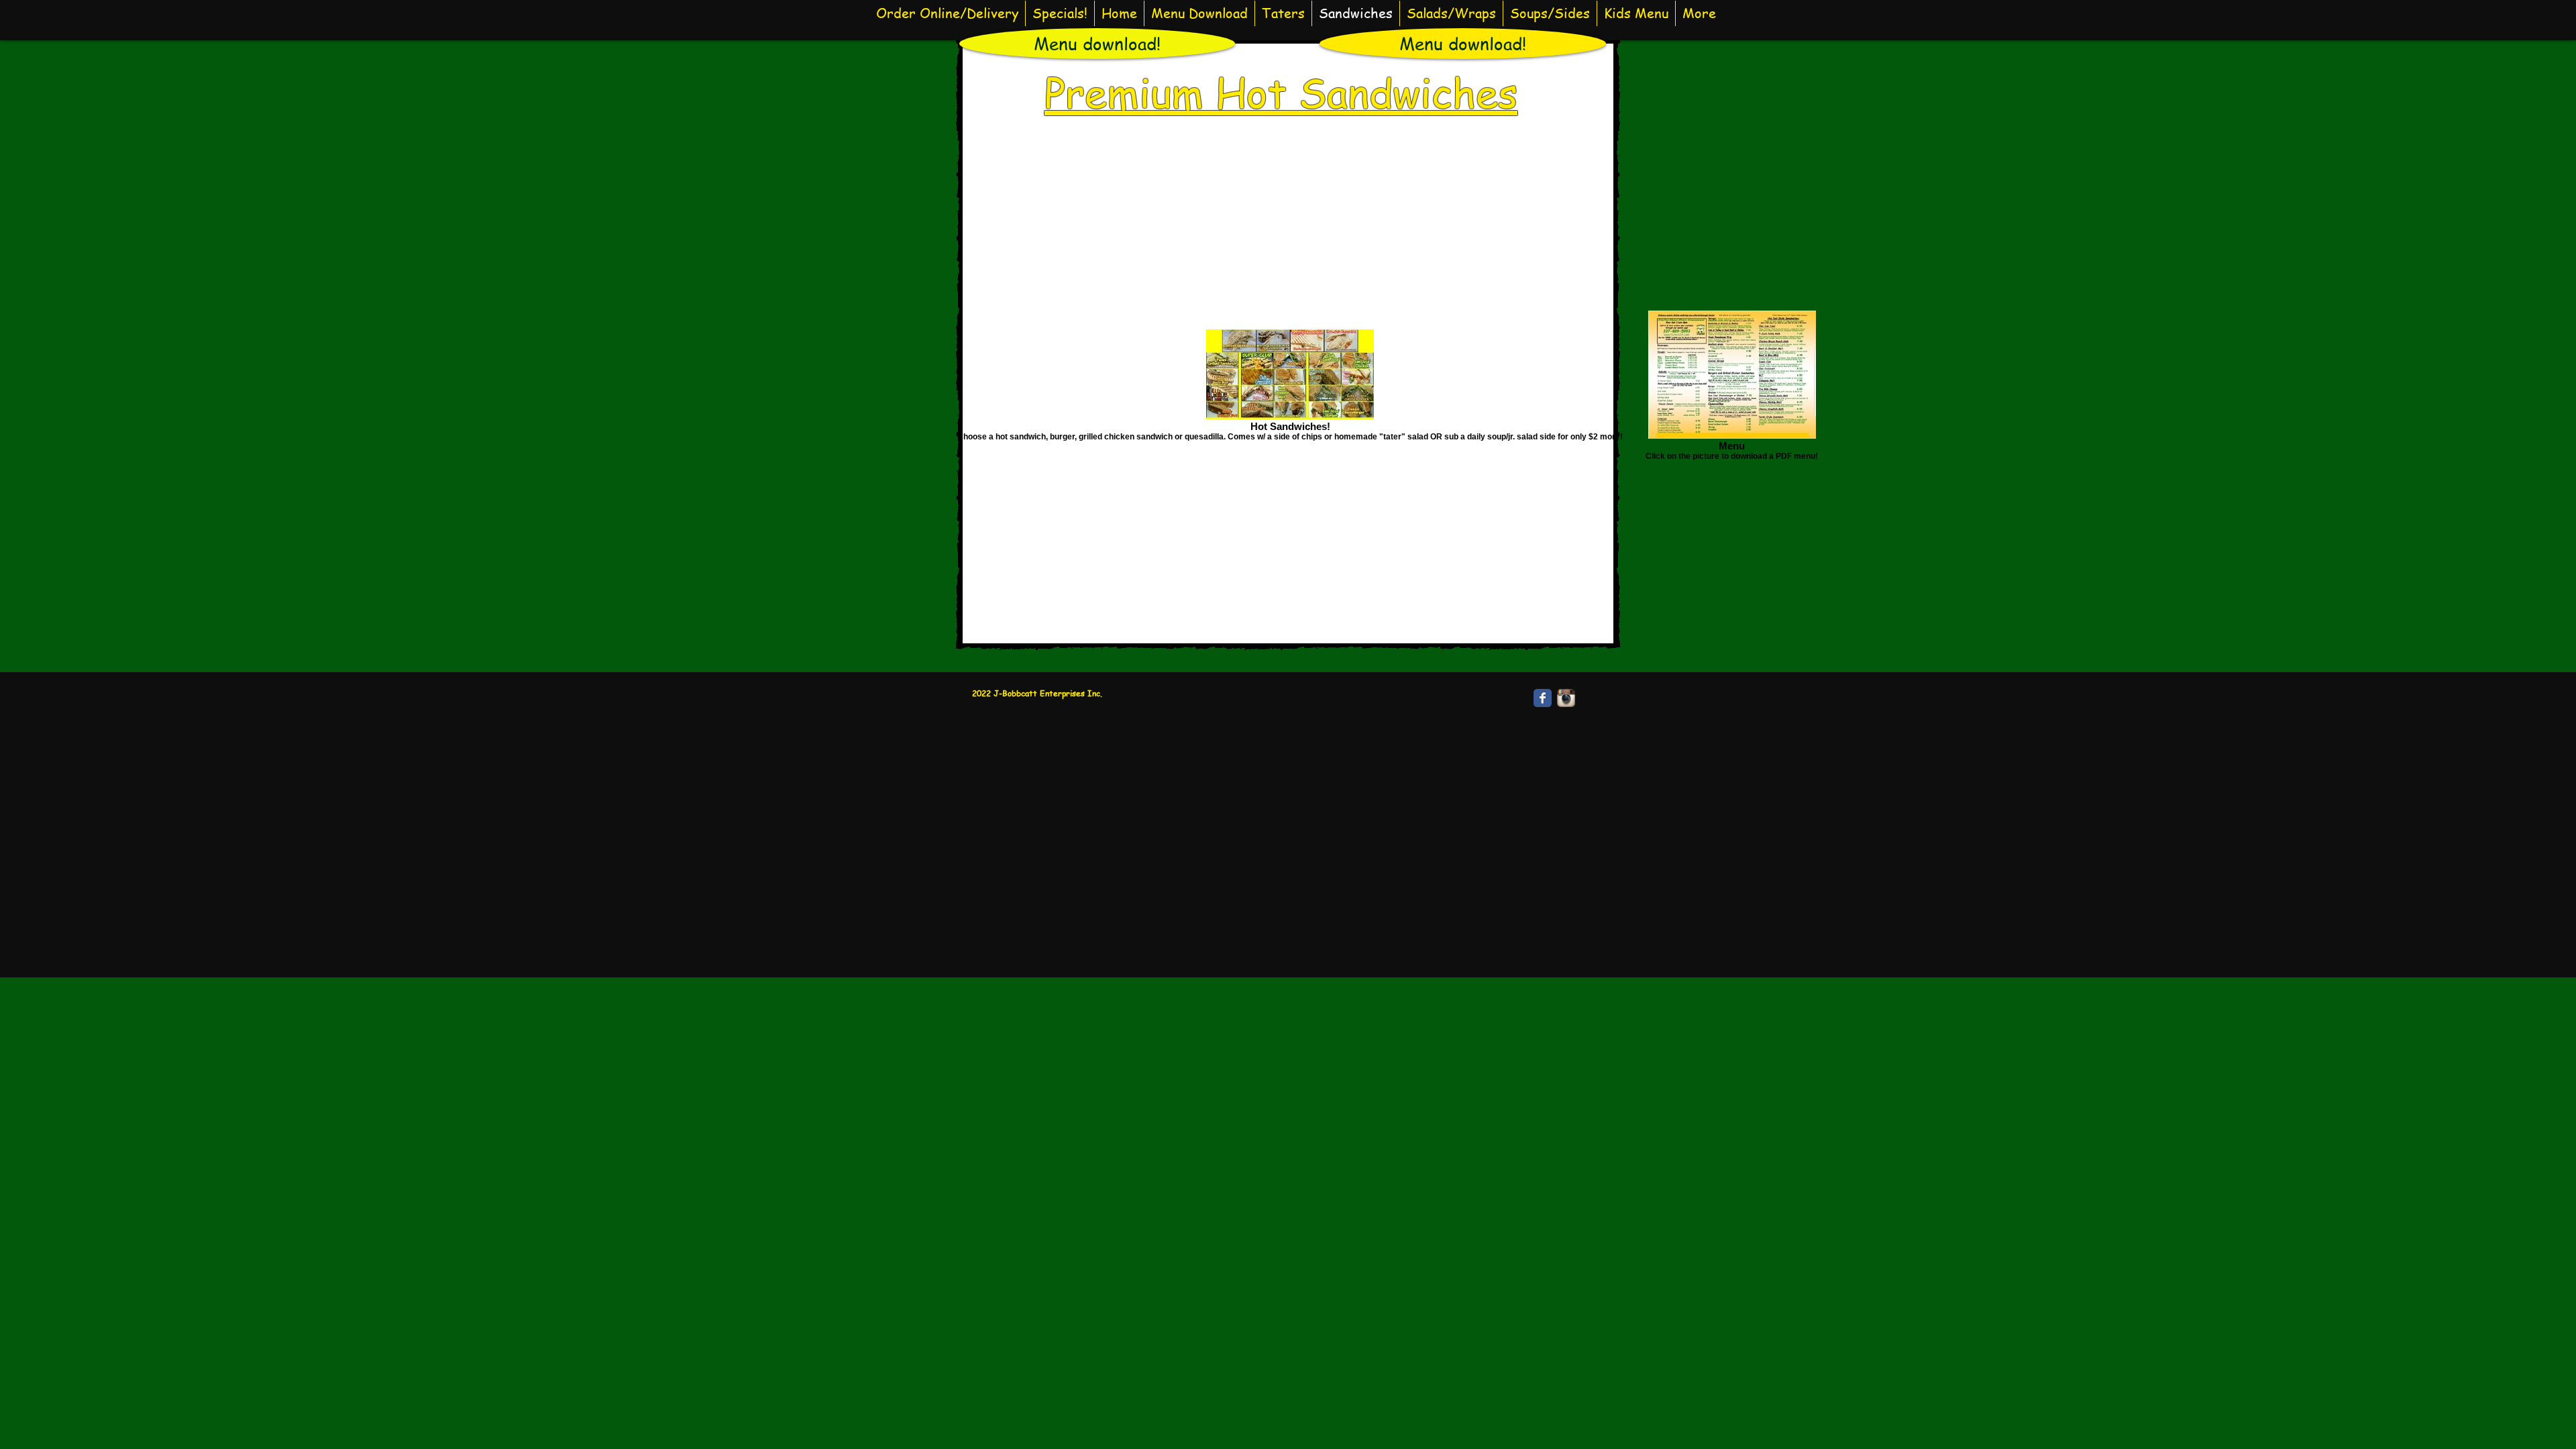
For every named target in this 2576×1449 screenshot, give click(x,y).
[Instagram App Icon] (1566, 698)
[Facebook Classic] (1543, 698)
